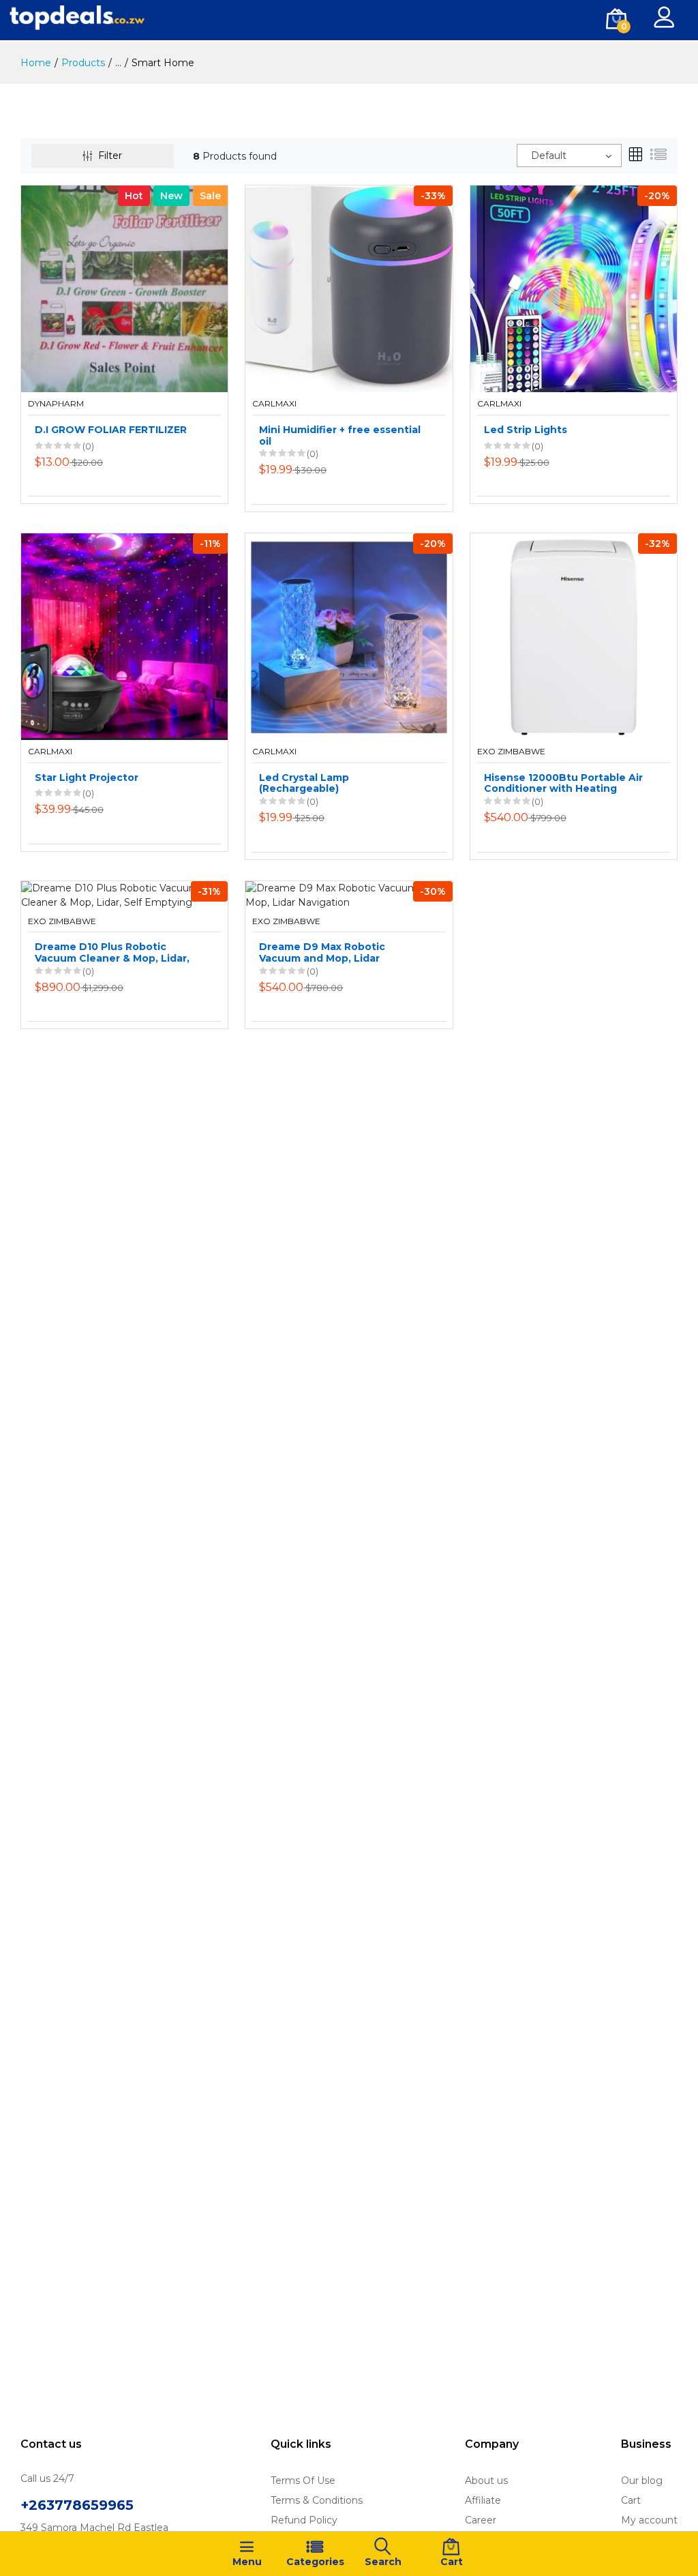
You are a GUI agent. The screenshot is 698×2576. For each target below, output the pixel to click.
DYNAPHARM (56, 404)
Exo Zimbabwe (511, 752)
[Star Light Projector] (124, 636)
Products (83, 63)
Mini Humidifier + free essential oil (340, 436)
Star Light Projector (87, 778)
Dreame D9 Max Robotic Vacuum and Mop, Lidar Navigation (322, 953)
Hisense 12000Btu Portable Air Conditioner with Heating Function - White (563, 784)
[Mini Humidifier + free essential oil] (349, 288)
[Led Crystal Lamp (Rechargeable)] (349, 636)
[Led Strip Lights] (574, 288)
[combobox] (569, 156)
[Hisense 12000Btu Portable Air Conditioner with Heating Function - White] (574, 636)
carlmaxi (274, 404)
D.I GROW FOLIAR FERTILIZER (111, 430)
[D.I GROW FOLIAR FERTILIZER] (124, 288)
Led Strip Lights (526, 430)
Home (36, 63)
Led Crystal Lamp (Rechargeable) (304, 784)
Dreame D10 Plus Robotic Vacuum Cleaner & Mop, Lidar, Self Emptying (112, 953)
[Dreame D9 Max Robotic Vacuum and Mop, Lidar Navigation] (349, 894)
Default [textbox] (549, 156)
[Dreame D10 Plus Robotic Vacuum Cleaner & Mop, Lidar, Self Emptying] (124, 894)
